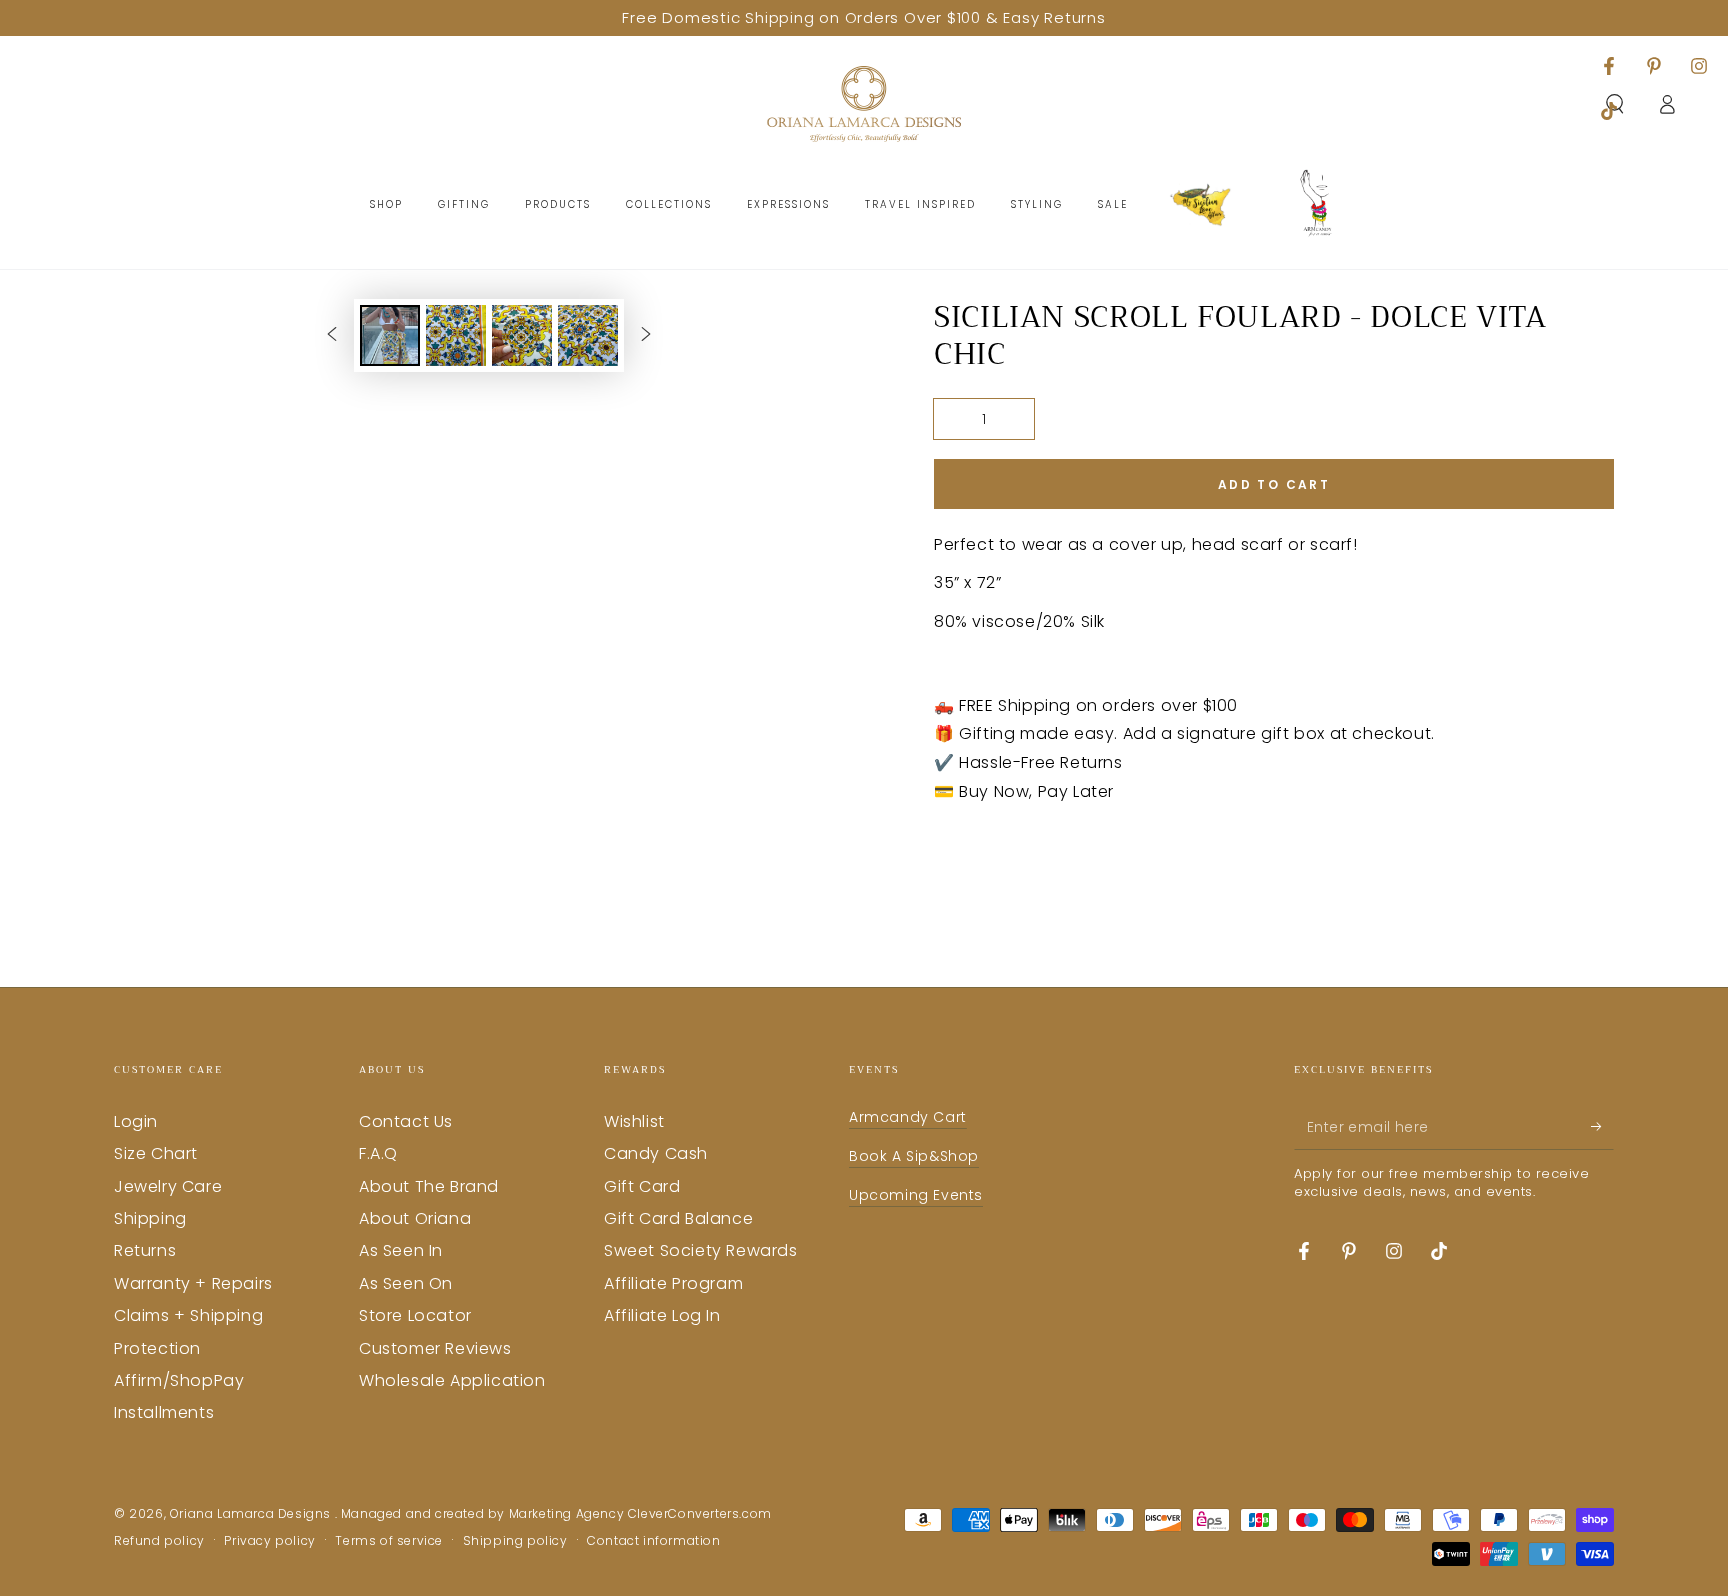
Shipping (150, 1218)
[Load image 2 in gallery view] (456, 335)
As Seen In (401, 1250)
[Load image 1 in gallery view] (390, 335)
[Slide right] (646, 335)
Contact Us (406, 1121)
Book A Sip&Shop (914, 1156)
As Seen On (406, 1283)
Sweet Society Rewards (701, 1250)
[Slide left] (332, 335)
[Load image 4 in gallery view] (588, 335)
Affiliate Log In (662, 1315)
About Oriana (415, 1218)
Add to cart (1274, 484)
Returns (145, 1250)
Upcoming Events (916, 1195)
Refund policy (159, 1541)
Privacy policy (269, 1541)
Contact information (653, 1541)
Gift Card (642, 1186)
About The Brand (429, 1186)
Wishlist (634, 1121)
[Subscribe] (1602, 1127)
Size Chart (156, 1153)
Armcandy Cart (908, 1117)
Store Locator (415, 1315)
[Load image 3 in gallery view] (522, 335)
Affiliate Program (673, 1283)
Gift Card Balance (678, 1218)
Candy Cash (656, 1153)
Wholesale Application (452, 1380)
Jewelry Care (168, 1186)
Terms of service (389, 1541)
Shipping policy (515, 1541)
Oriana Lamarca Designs (252, 1513)
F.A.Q (378, 1153)
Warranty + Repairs (193, 1283)
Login (136, 1121)
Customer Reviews (435, 1348)
